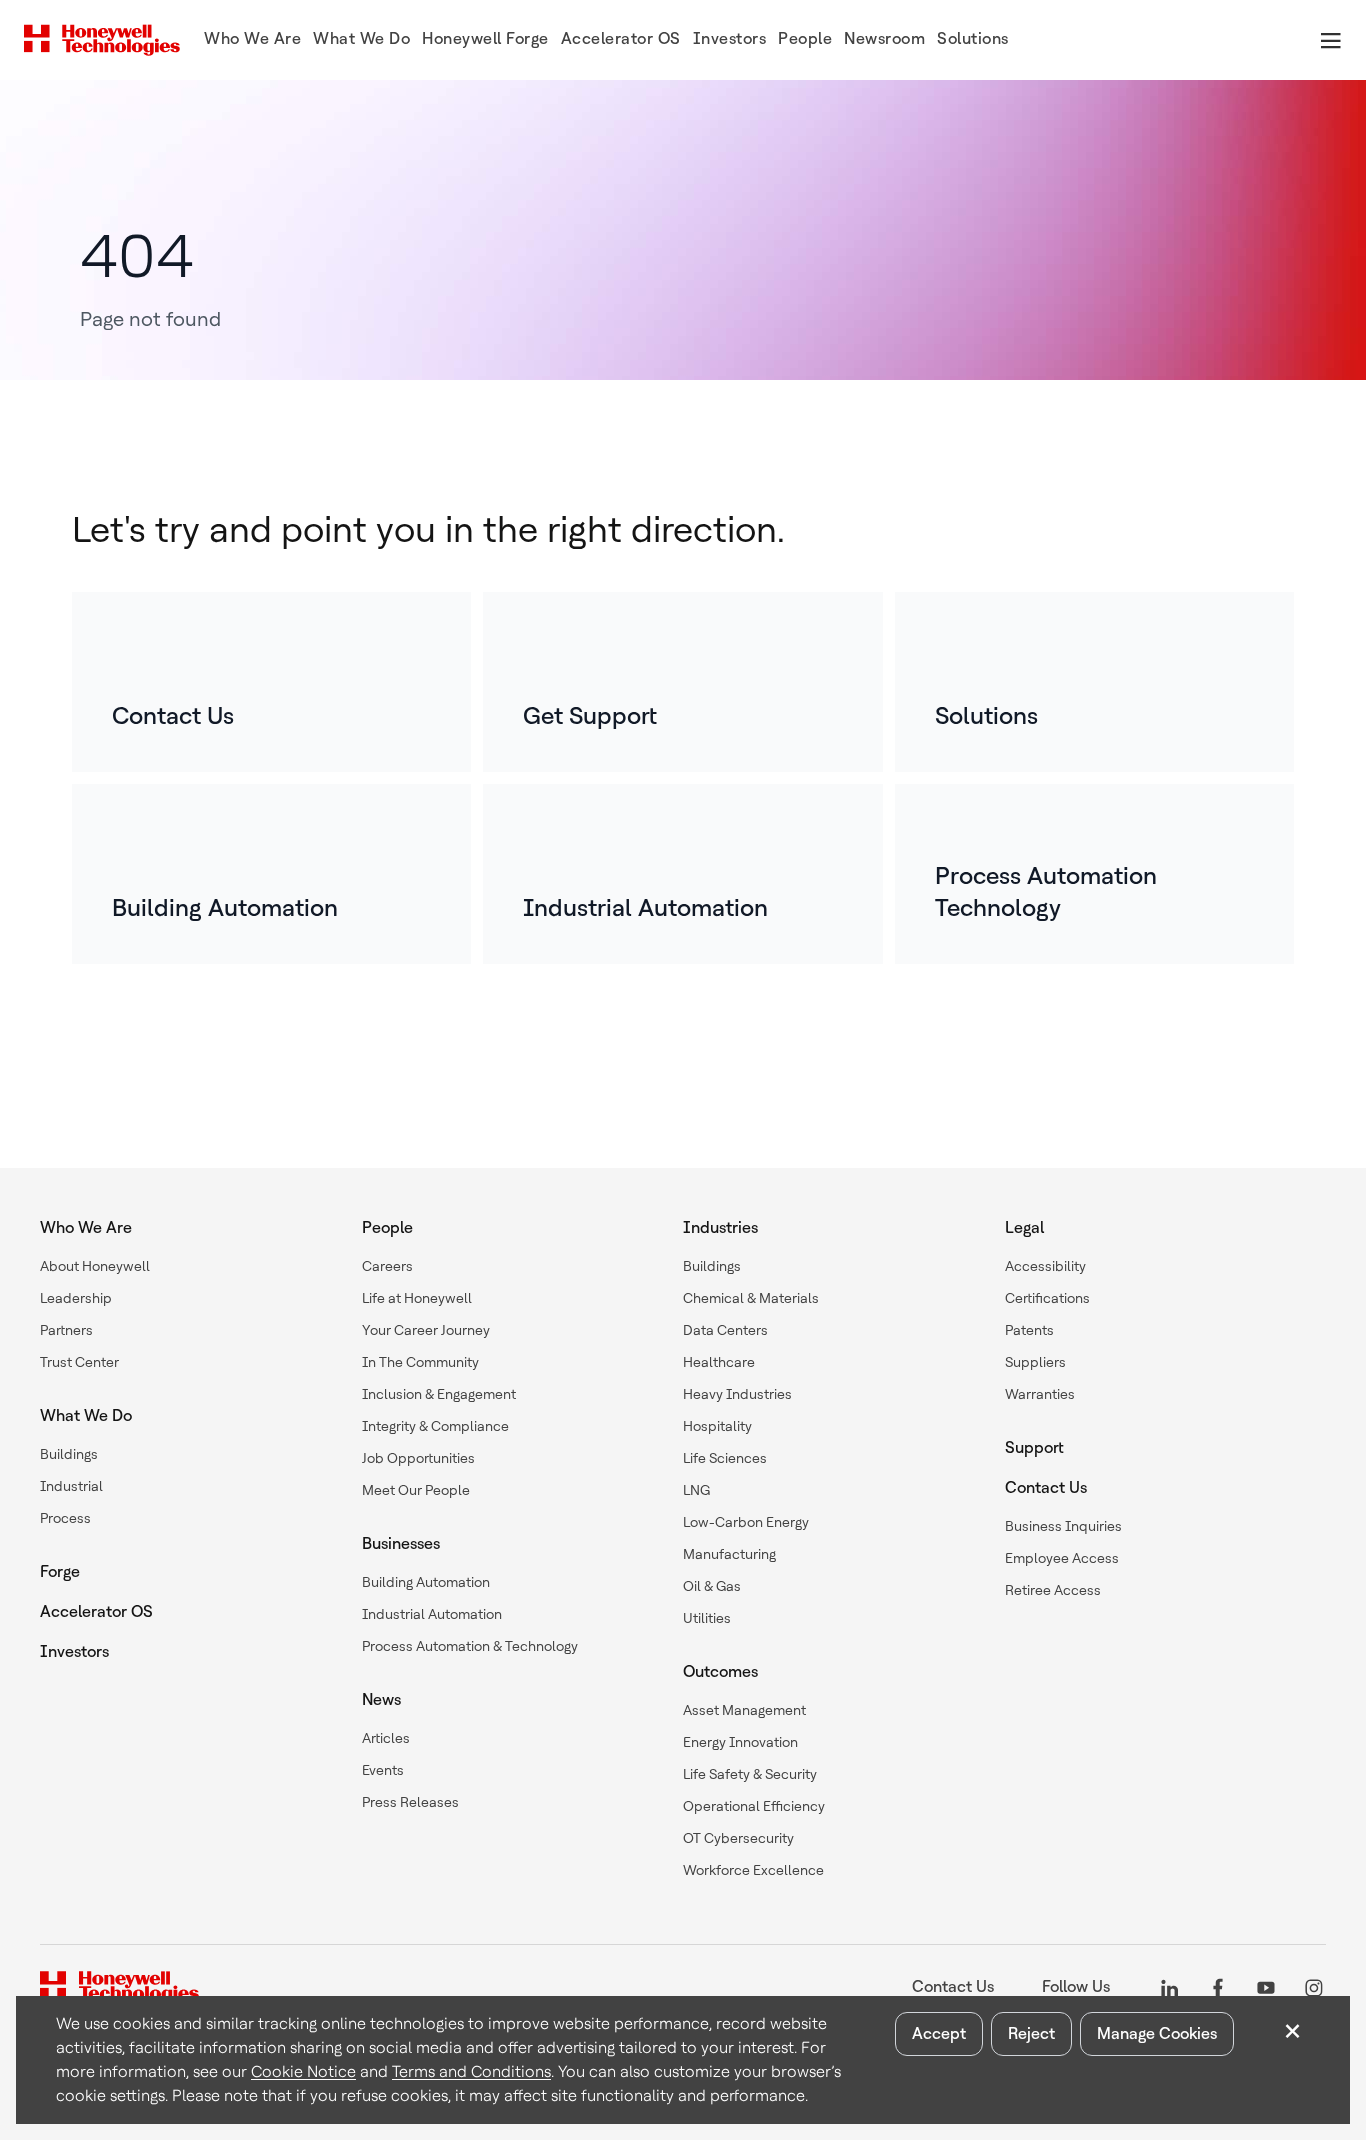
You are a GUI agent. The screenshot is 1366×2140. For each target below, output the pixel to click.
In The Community (420, 1362)
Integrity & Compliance (435, 1426)
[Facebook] (1218, 1986)
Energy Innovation (740, 1742)
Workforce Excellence (753, 1870)
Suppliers (1035, 1362)
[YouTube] (1266, 1986)
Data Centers (725, 1330)
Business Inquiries (1063, 1526)
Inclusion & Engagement (439, 1394)
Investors (74, 1651)
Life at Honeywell (417, 1298)
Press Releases (410, 1802)
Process (65, 1518)
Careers (387, 1266)
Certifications (1047, 1298)
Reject (1031, 2033)
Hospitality (717, 1426)
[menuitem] (252, 40)
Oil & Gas (712, 1586)
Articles (386, 1738)
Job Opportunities (418, 1458)
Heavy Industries (737, 1394)
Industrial (71, 1486)
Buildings (69, 1454)
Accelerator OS (96, 1611)
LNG (696, 1490)
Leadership (76, 1298)
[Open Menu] (1330, 40)
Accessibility (1045, 1266)
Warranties (1040, 1394)
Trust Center (79, 1362)
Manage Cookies (1157, 2033)
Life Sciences (725, 1458)
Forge (60, 1571)
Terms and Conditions (471, 2071)
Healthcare (719, 1362)
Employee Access (1062, 1558)
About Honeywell (95, 1266)
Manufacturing (729, 1554)
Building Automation (426, 1582)
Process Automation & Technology (470, 1646)
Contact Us (1046, 1487)
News (381, 1699)
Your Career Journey (426, 1330)
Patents (1029, 1330)
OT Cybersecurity (738, 1838)
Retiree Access (1053, 1590)
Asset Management (744, 1710)
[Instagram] (1314, 1986)
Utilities (707, 1618)
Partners (66, 1330)
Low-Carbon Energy (746, 1522)
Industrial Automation (432, 1614)
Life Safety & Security (750, 1774)
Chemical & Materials (751, 1298)
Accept (939, 2033)
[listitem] (271, 682)
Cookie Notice (303, 2071)
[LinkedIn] (1170, 1986)
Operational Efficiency (754, 1806)
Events (383, 1770)
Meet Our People (416, 1490)
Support (1034, 1447)
